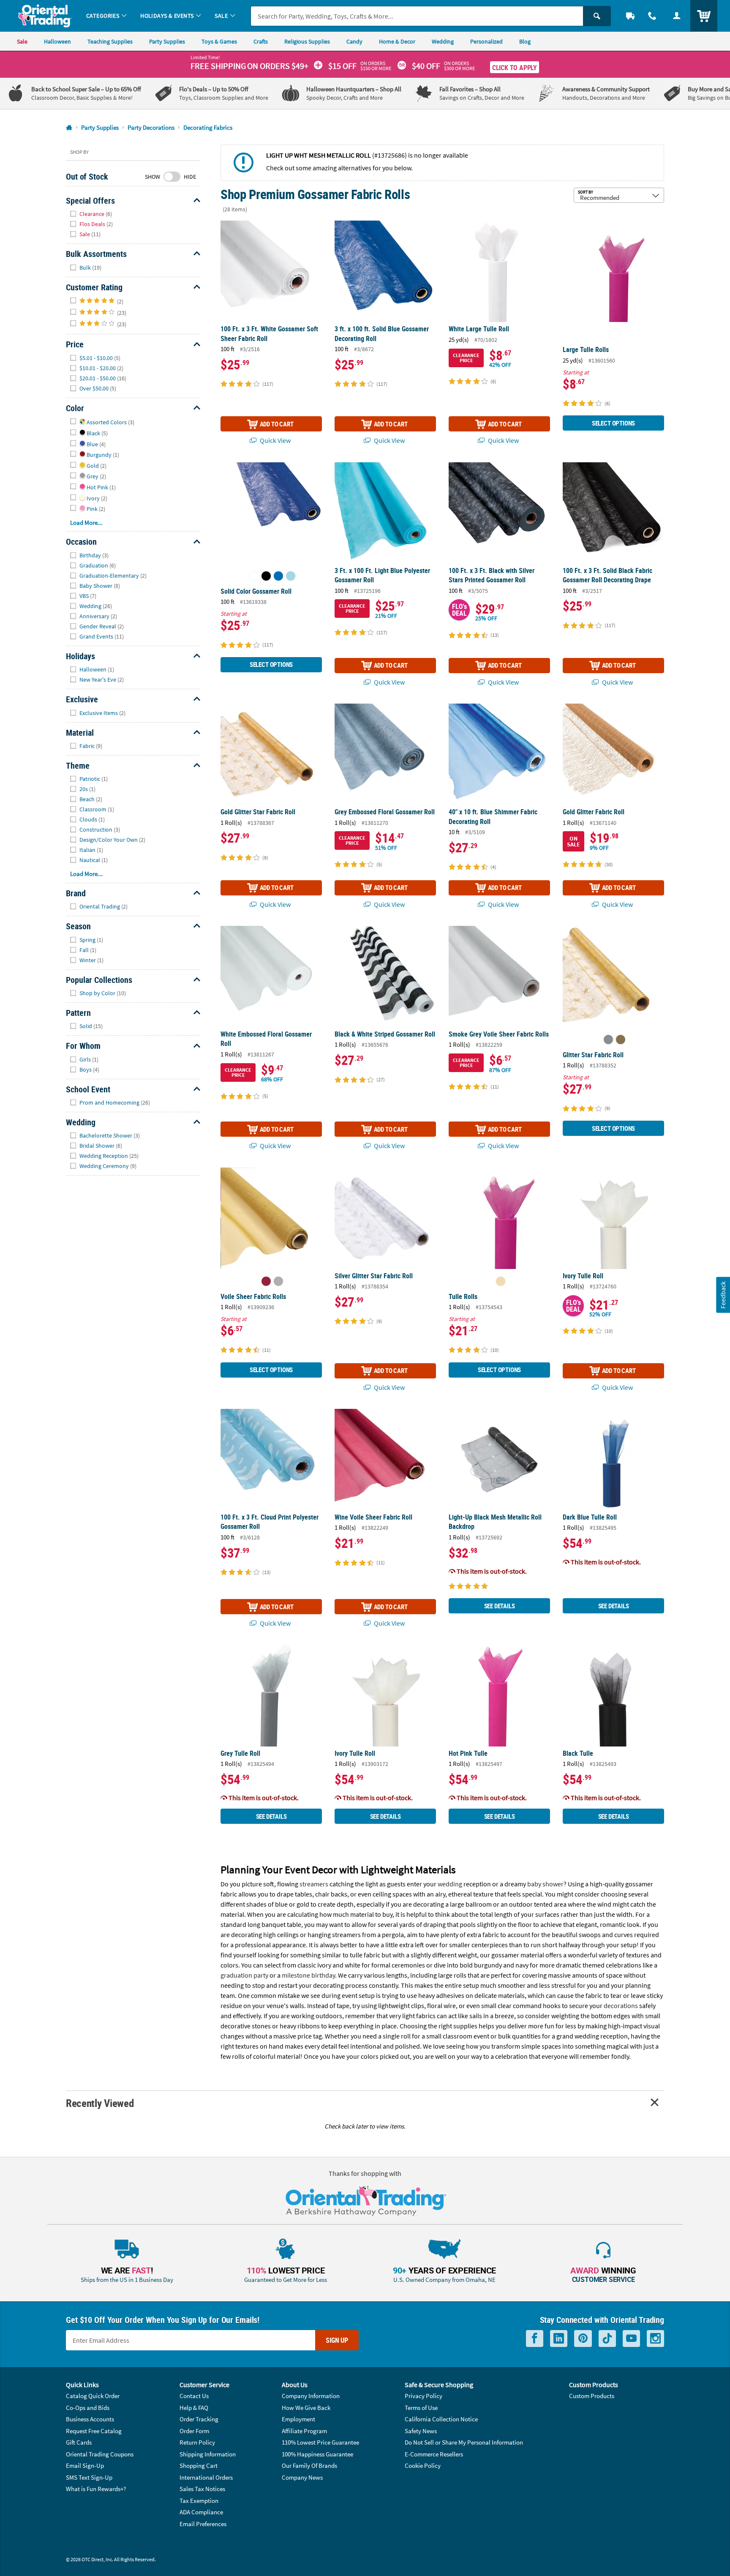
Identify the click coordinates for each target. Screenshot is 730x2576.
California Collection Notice (441, 2419)
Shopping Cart (199, 2465)
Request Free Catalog (94, 2431)
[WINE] (266, 1281)
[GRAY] (278, 1281)
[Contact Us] (652, 16)
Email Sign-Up (85, 2465)
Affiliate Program (304, 2431)
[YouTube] (631, 2339)
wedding (450, 1884)
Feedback (723, 1295)
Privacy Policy (424, 2396)
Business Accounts (90, 2419)
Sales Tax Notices (202, 2489)
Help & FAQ (194, 2408)
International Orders (206, 2477)
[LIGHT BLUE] (291, 576)
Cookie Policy (423, 2465)
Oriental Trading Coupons (100, 2454)
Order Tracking (199, 2419)
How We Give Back (306, 2408)
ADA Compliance (201, 2512)
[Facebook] (535, 2339)
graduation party (244, 1975)
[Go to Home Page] (69, 128)
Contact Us (194, 2396)
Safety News (421, 2431)
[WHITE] (615, 334)
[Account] (677, 16)
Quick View (275, 440)
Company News (302, 2477)
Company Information (311, 2396)
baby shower (545, 1884)
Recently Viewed (100, 2103)
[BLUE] (278, 576)
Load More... (86, 523)
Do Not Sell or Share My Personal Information (464, 2442)
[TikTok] (607, 2339)
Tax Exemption (199, 2501)
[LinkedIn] (559, 2339)
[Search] (597, 16)
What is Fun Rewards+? (96, 2489)
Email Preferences (203, 2524)
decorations (621, 2006)
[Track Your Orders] (630, 16)
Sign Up (337, 2340)
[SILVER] (608, 1040)
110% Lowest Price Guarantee (320, 2442)
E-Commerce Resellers (434, 2454)
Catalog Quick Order (93, 2396)
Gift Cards (79, 2442)
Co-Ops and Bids (88, 2408)
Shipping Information (208, 2454)
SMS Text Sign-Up (89, 2477)
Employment (298, 2419)
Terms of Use (421, 2408)
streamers (314, 1884)
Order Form (194, 2431)
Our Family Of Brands (309, 2465)
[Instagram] (655, 2339)
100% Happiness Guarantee (317, 2454)
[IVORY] (501, 1281)
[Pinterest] (583, 2339)
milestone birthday (308, 1975)
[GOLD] (621, 1040)
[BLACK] (266, 576)
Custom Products (592, 2396)
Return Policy (197, 2442)
